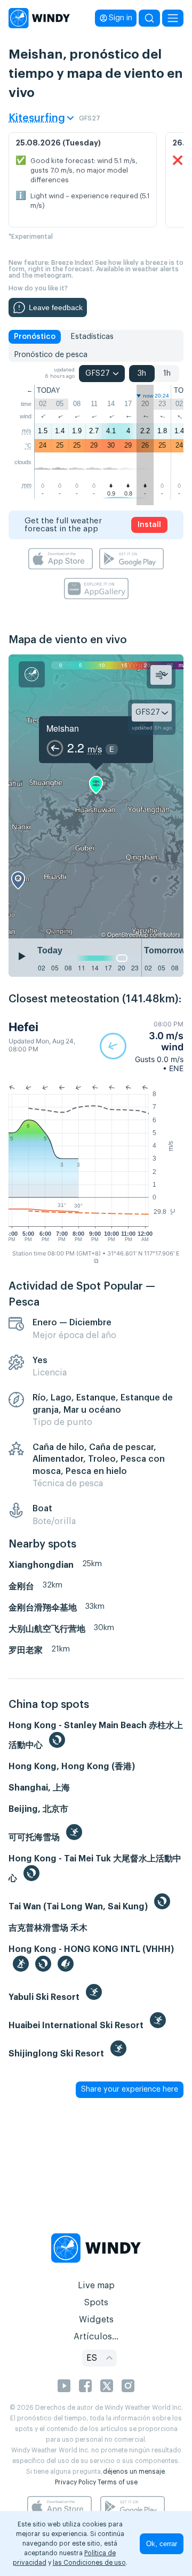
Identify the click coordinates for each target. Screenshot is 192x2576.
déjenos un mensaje (134, 2472)
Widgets (96, 2320)
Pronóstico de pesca (51, 355)
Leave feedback (56, 307)
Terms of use (118, 2482)
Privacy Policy (75, 2482)
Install (149, 525)
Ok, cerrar (162, 2544)
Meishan (63, 728)
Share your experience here (130, 2089)
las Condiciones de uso (89, 2563)
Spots (96, 2303)
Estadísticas (92, 337)
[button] (142, 1046)
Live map (96, 2286)
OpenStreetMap (128, 934)
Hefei (23, 1027)
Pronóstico (35, 337)
